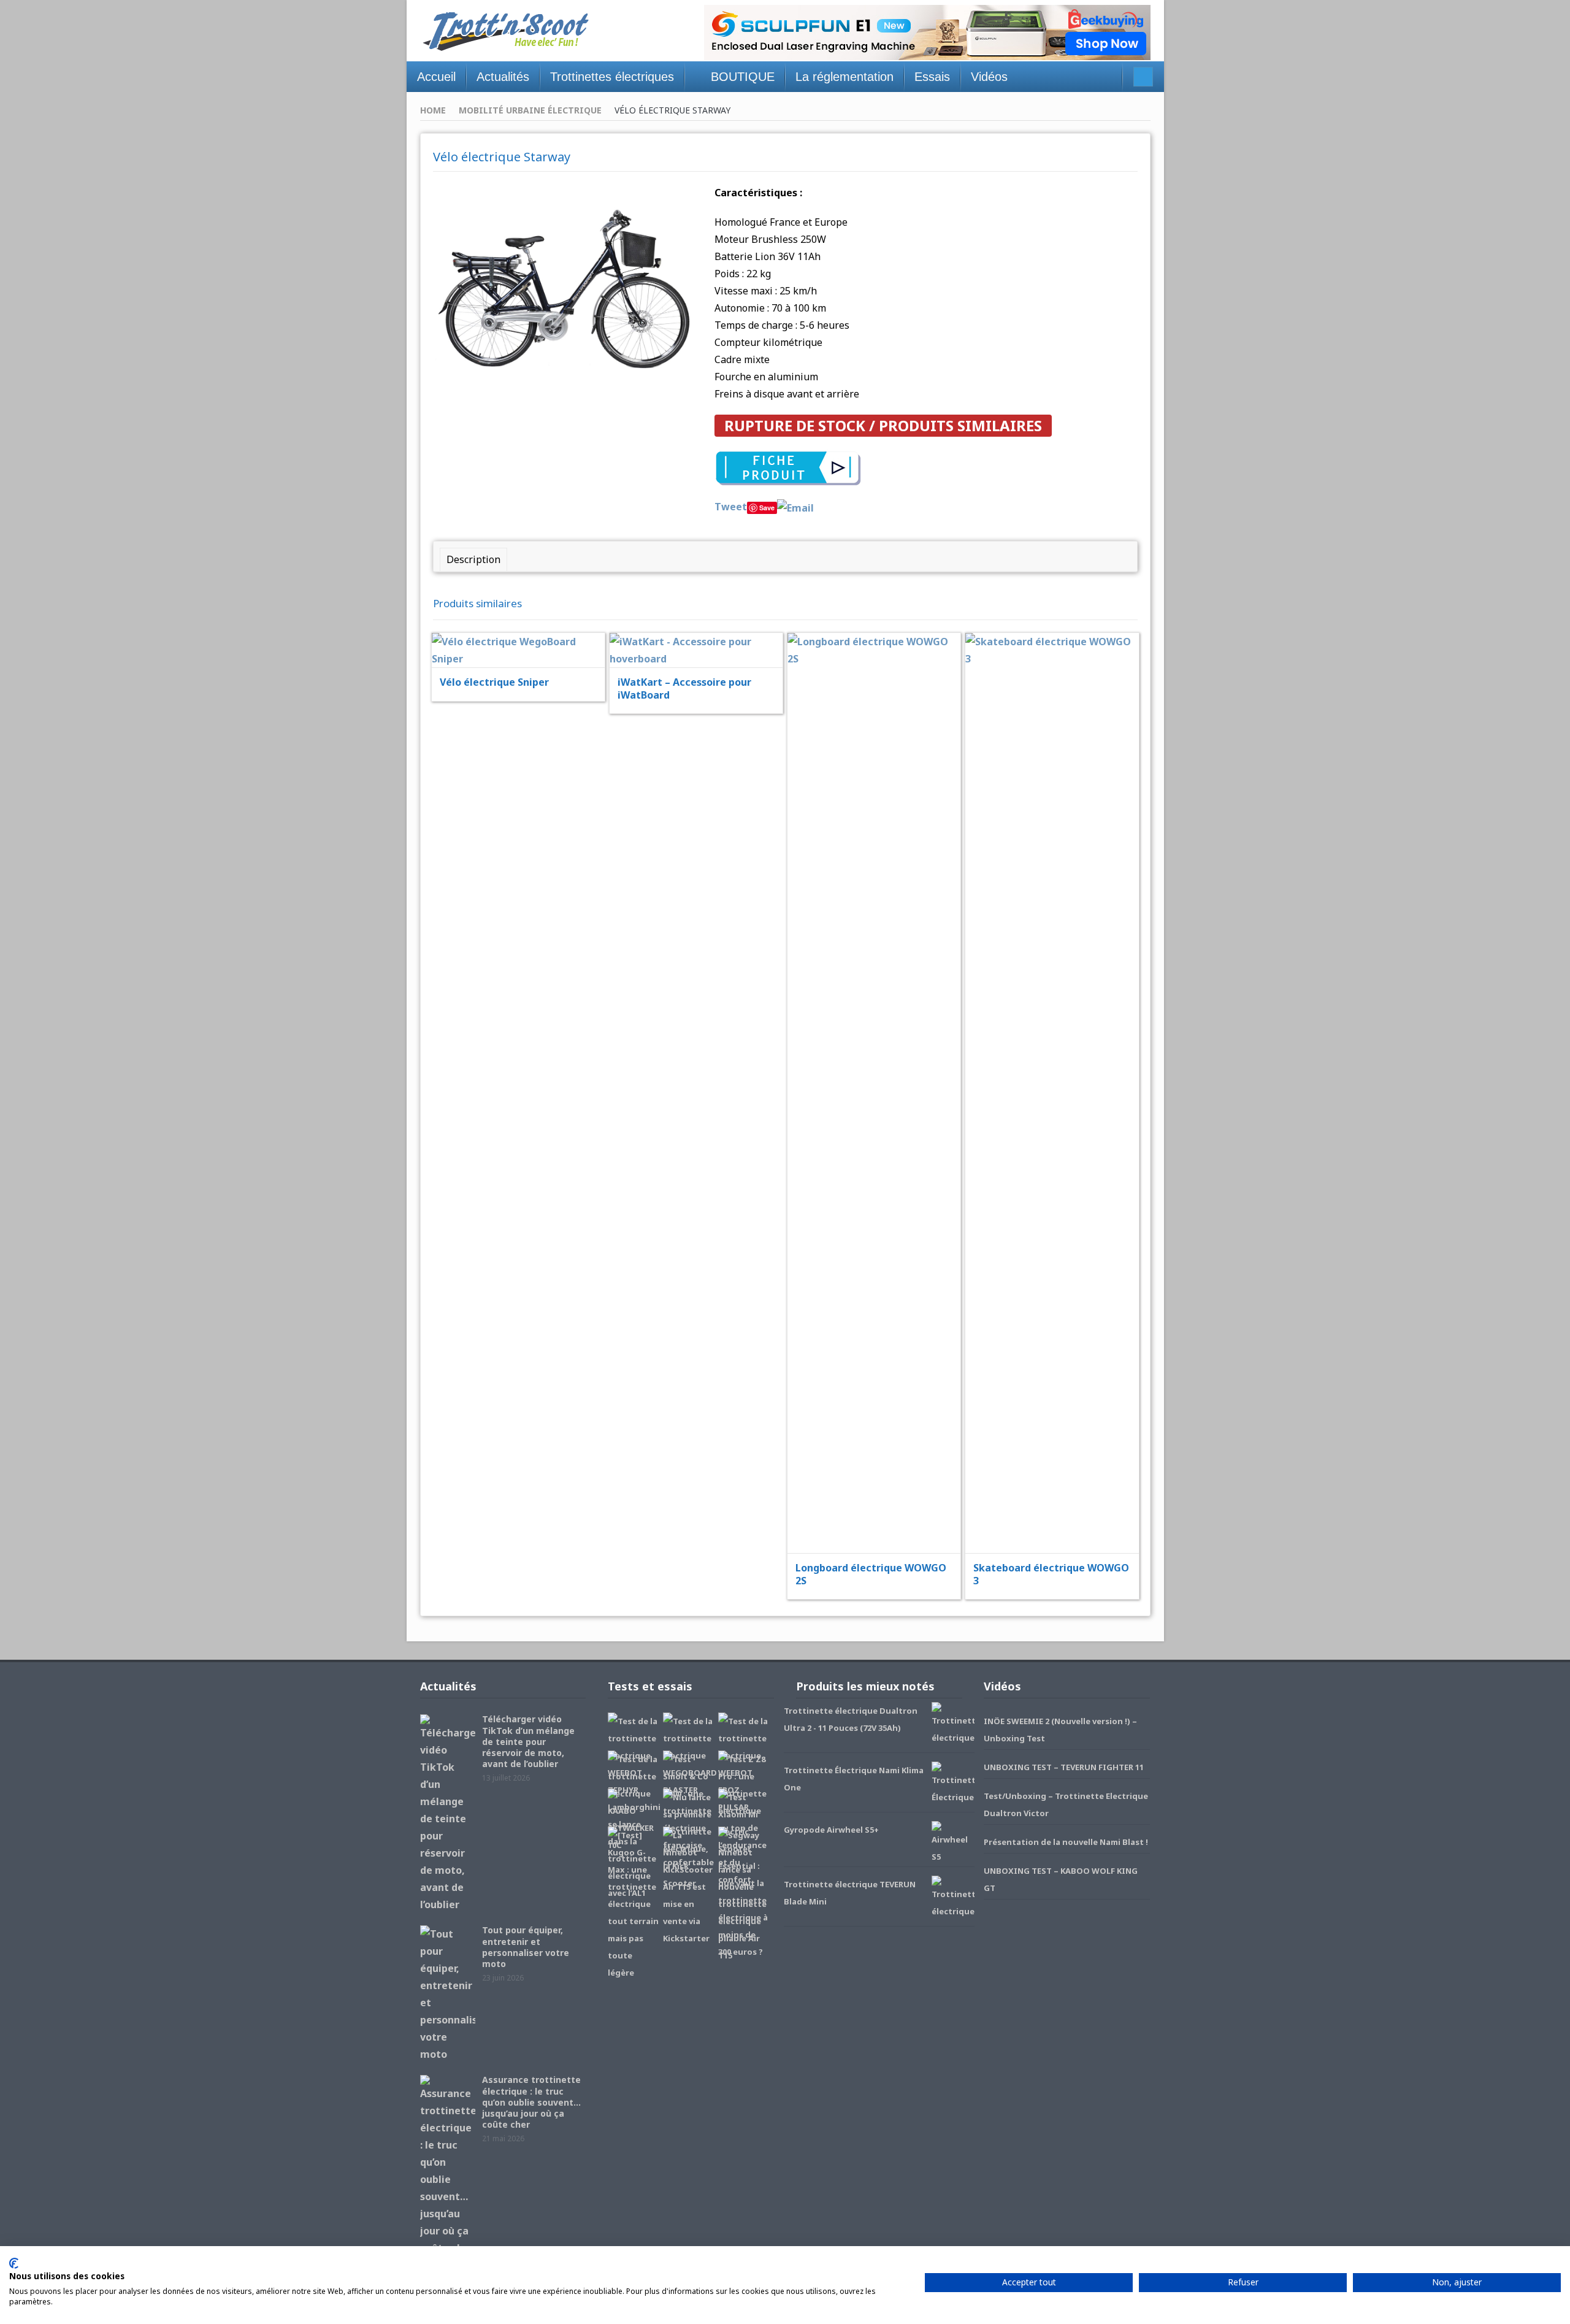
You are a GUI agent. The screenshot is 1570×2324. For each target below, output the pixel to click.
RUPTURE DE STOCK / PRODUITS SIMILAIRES (883, 425)
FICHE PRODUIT (526, 619)
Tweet (731, 507)
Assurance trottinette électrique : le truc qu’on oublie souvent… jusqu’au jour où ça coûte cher (531, 2102)
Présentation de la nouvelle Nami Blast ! (1066, 1842)
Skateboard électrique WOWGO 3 (1051, 1574)
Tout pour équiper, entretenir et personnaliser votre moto (526, 1947)
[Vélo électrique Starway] (565, 290)
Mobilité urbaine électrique (530, 110)
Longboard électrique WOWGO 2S (871, 1574)
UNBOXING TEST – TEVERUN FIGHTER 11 (1064, 1767)
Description (473, 559)
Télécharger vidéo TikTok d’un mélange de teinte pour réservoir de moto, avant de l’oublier (528, 1741)
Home (433, 110)
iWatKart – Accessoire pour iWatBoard (684, 688)
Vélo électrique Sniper (494, 682)
